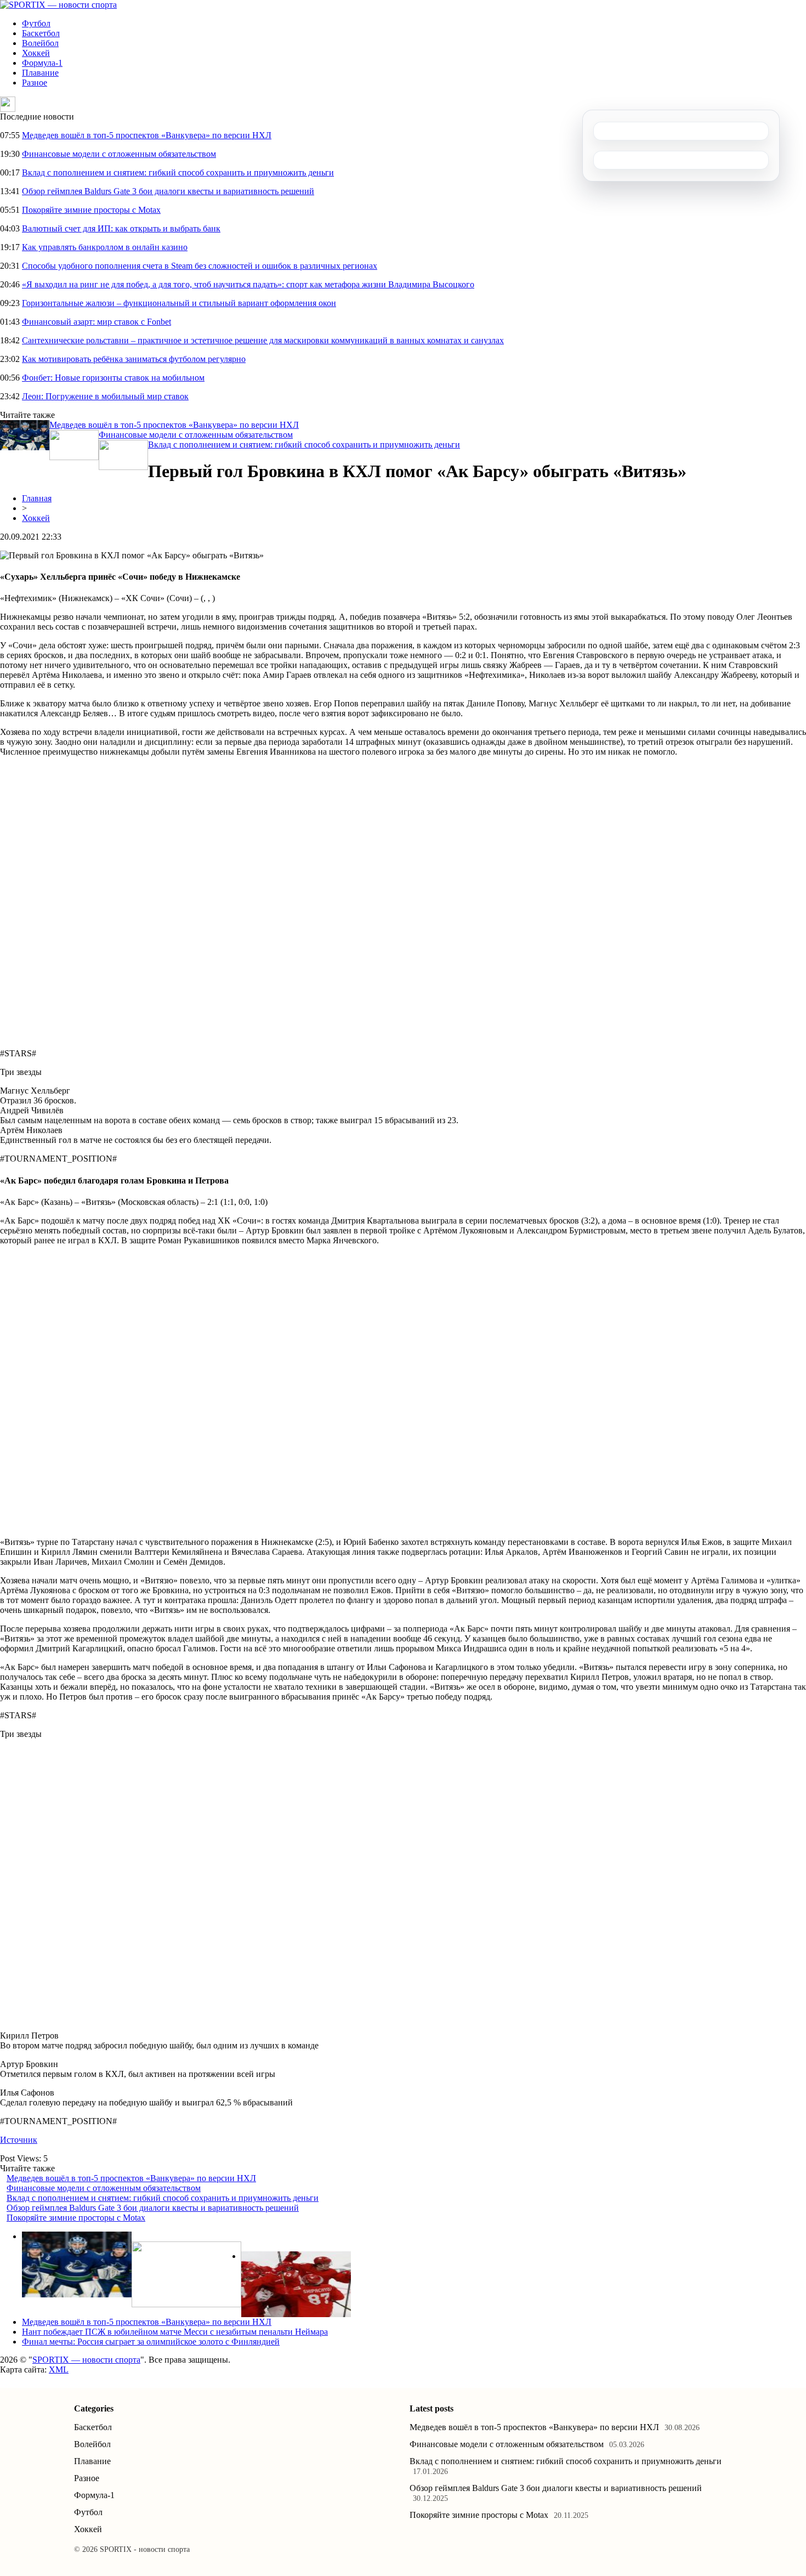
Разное (35, 83)
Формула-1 (42, 63)
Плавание (40, 73)
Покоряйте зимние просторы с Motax (91, 210)
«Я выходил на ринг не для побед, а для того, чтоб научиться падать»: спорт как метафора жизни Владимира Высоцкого (248, 284)
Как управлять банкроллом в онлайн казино (105, 247)
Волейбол (40, 43)
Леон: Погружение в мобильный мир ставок (105, 396)
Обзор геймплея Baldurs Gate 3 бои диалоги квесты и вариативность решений (168, 191)
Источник (19, 2140)
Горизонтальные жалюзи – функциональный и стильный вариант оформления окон (179, 303)
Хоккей (36, 53)
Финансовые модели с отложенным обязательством (119, 154)
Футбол (36, 23)
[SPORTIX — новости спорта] (58, 5)
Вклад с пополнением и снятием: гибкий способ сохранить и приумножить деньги (178, 172)
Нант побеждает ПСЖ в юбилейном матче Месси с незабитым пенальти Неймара (175, 2332)
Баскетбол (41, 33)
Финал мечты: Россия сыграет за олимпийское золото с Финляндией (151, 2342)
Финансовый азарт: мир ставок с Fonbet (97, 322)
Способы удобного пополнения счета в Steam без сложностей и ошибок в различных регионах (200, 266)
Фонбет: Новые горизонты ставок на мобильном (113, 378)
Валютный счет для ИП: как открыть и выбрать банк (121, 228)
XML (59, 2370)
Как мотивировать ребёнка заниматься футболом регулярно (134, 359)
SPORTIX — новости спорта (86, 2360)
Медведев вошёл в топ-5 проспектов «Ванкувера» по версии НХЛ (147, 135)
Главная (37, 498)
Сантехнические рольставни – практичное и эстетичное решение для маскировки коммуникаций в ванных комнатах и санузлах (263, 340)
